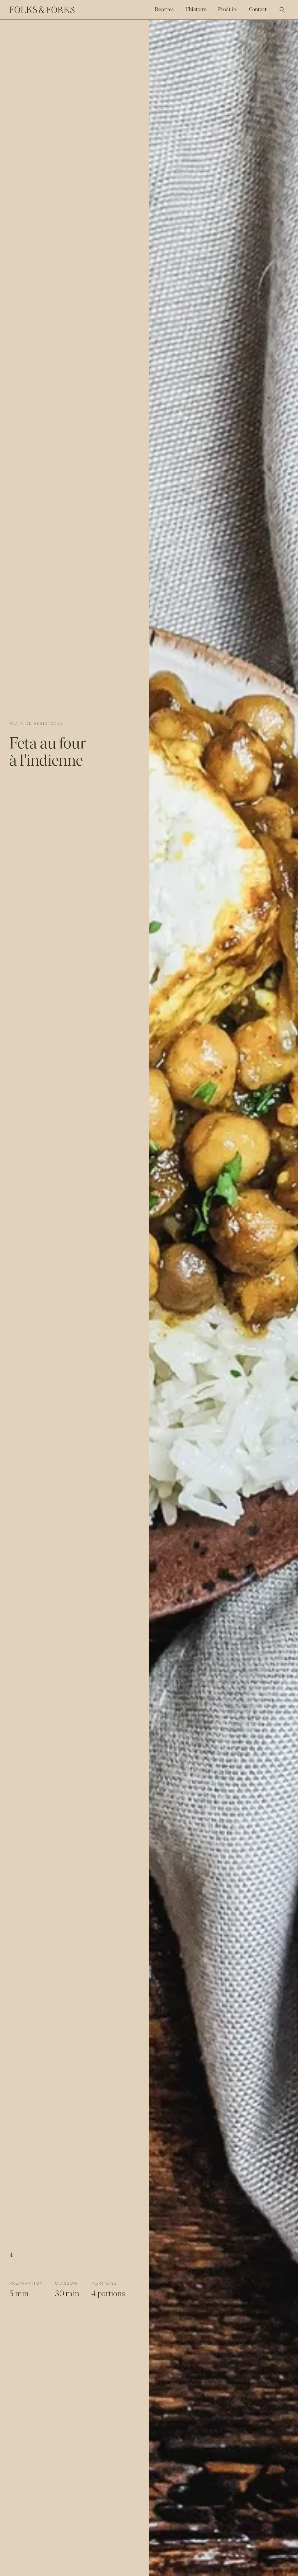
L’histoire (196, 9)
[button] (282, 10)
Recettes (164, 9)
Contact (258, 9)
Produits (228, 9)
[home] (42, 10)
